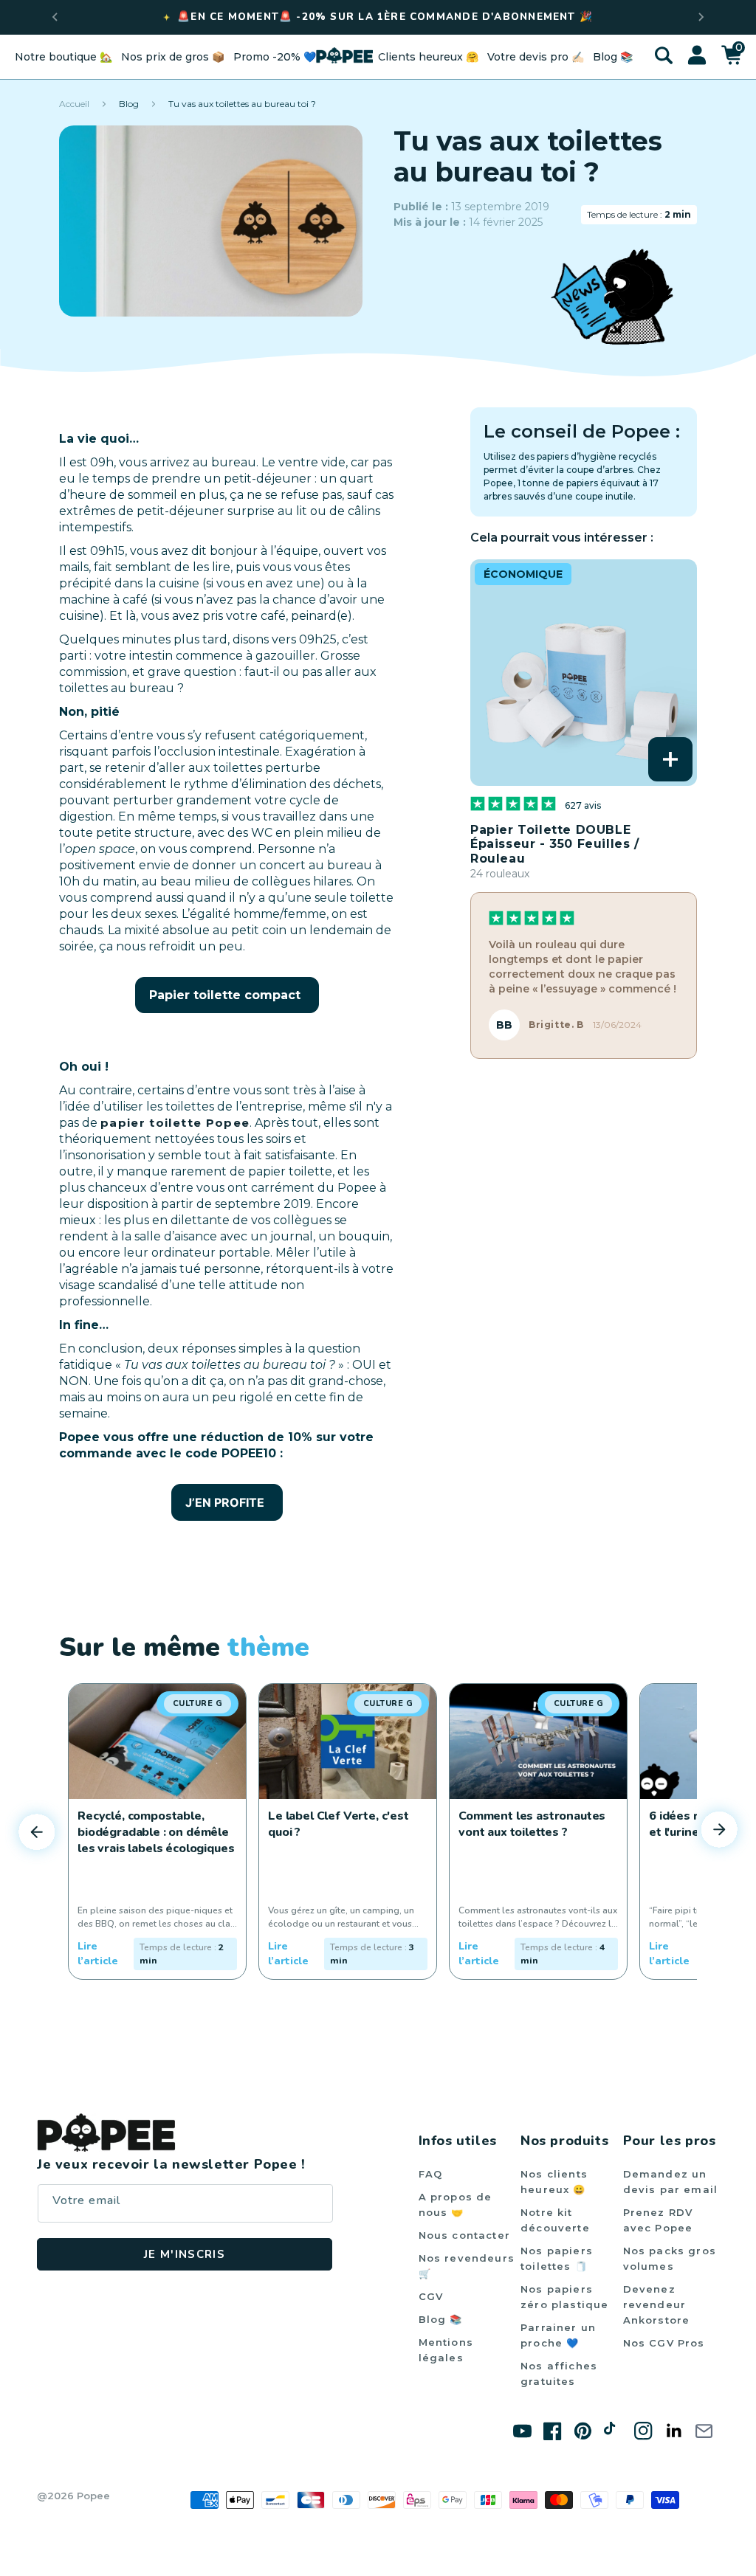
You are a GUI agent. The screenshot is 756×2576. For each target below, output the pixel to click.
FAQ (431, 2174)
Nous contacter (464, 2235)
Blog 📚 (441, 2319)
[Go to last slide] (55, 17)
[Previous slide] (37, 1831)
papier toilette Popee (175, 1123)
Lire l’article (98, 1954)
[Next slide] (701, 17)
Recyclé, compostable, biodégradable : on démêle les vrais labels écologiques (156, 1832)
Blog (129, 104)
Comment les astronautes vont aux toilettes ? (532, 1824)
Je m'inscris (185, 2254)
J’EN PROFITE (225, 1502)
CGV (431, 2296)
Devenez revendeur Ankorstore (657, 2304)
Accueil (74, 104)
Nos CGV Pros (664, 2343)
